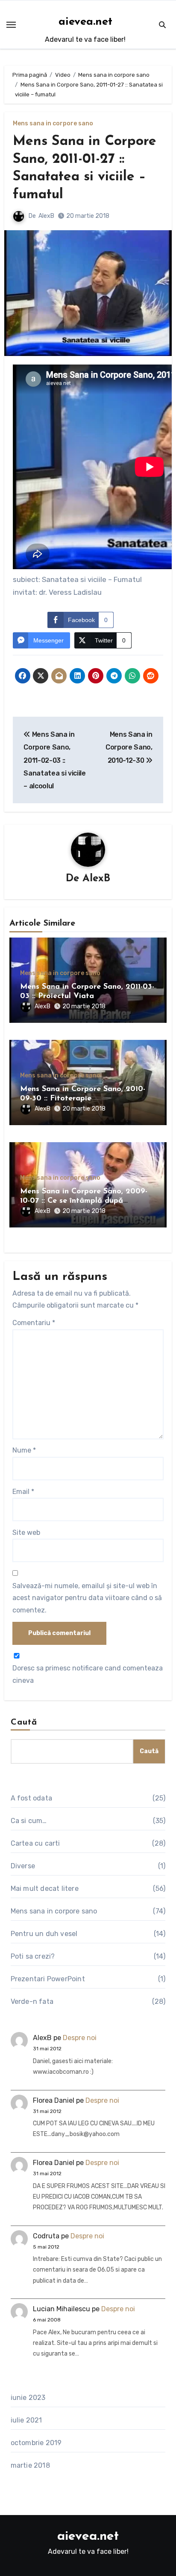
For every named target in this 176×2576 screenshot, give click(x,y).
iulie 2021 (26, 2420)
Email (23, 1492)
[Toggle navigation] (11, 25)
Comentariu (34, 1323)
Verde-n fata (32, 2001)
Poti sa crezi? (33, 1956)
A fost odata (31, 1798)
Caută (24, 1722)
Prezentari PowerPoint (48, 1979)
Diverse (23, 1866)
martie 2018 (30, 2465)
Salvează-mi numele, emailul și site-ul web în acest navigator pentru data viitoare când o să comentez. (87, 1598)
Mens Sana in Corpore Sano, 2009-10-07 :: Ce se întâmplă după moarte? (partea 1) (84, 1201)
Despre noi (80, 2038)
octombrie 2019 (36, 2443)
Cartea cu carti (35, 1843)
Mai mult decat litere (45, 1889)
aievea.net (85, 22)
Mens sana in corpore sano (53, 124)
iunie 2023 (28, 2398)
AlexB (46, 216)
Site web (26, 1533)
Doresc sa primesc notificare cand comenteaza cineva (88, 1674)
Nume (24, 1450)
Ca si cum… (29, 1821)
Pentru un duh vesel (44, 1934)
